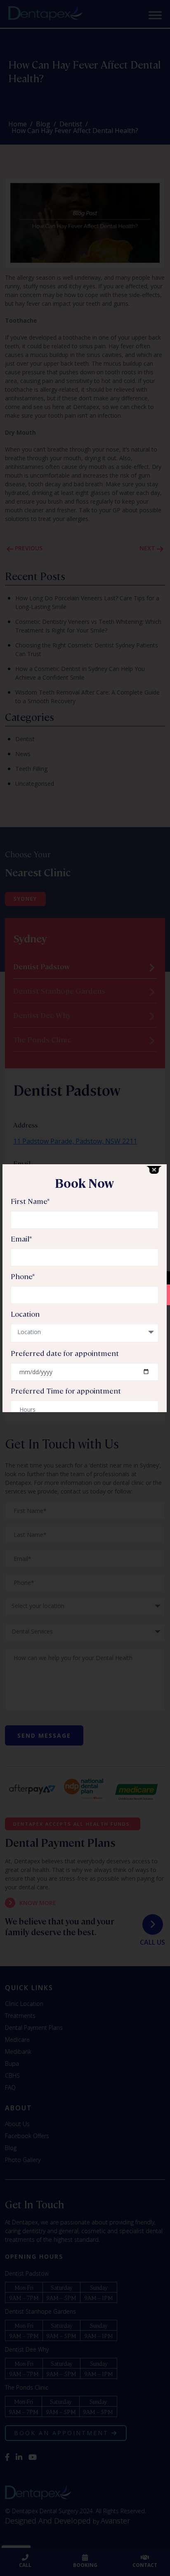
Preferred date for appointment (65, 1353)
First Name (30, 1201)
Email (21, 1239)
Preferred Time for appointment (66, 1391)
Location (25, 1314)
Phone (23, 1276)
